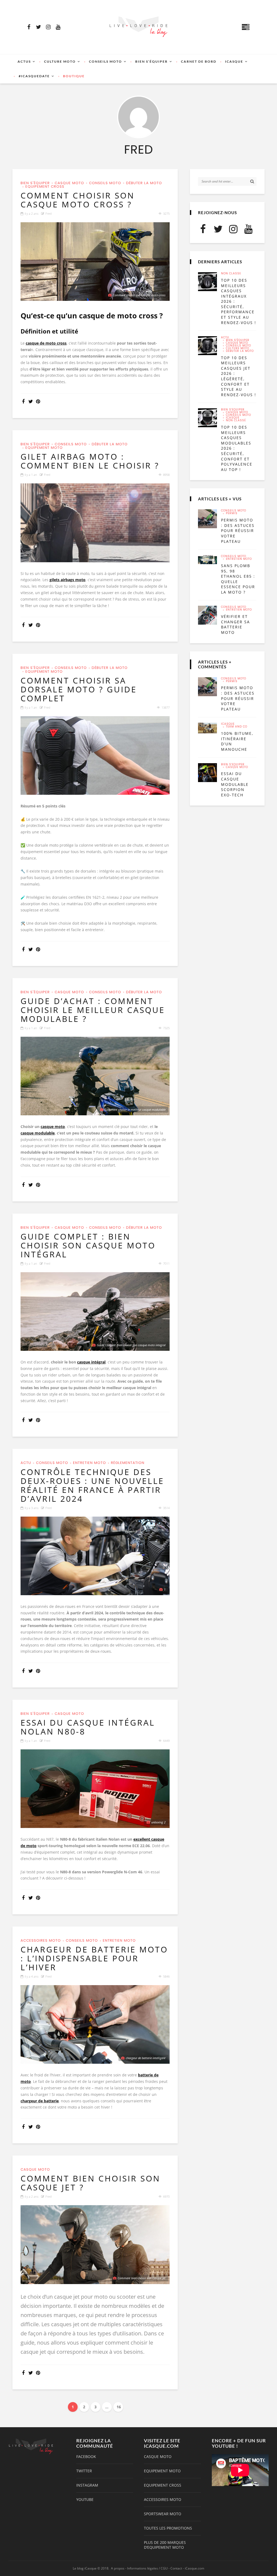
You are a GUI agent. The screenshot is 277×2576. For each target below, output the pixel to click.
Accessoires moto (41, 1940)
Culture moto (60, 61)
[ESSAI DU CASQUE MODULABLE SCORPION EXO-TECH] (207, 773)
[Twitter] (38, 27)
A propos (118, 2568)
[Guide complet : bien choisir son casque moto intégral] (95, 1311)
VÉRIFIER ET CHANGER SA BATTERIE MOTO (235, 624)
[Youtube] (58, 27)
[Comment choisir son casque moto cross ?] (95, 262)
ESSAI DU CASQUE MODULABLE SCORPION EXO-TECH (235, 784)
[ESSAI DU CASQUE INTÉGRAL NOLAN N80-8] (95, 1789)
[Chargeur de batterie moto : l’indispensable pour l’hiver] (95, 2024)
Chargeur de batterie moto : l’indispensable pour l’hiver (94, 1958)
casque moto (53, 1127)
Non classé (231, 274)
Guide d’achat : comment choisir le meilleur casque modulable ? (93, 1010)
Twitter (84, 2471)
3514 (166, 1508)
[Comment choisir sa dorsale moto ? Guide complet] (95, 755)
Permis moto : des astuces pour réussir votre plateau (238, 531)
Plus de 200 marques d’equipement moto (165, 2545)
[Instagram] (48, 27)
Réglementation (128, 1463)
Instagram (87, 2485)
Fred (49, 213)
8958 (166, 475)
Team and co (237, 727)
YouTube (85, 2500)
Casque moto (69, 183)
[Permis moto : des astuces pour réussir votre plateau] (207, 519)
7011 (166, 1263)
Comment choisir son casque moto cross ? (78, 200)
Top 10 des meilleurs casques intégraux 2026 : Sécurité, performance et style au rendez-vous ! (239, 301)
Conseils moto (105, 61)
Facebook (86, 2457)
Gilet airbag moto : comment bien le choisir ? (90, 461)
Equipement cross (45, 186)
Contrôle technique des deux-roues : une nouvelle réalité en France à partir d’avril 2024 (92, 1485)
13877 (166, 707)
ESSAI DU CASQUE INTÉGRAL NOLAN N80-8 (88, 1727)
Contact (176, 2568)
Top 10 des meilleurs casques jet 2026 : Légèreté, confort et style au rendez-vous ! (239, 376)
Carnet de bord (199, 61)
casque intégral (91, 1362)
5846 (166, 1976)
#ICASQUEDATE (34, 76)
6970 (166, 2196)
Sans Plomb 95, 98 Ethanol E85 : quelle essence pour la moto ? (238, 579)
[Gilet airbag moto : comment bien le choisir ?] (95, 523)
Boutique (74, 76)
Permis (232, 513)
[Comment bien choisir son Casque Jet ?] (95, 2245)
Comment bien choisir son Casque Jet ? (90, 2183)
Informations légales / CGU (147, 2568)
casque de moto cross (46, 343)
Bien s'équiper (35, 183)
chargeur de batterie (40, 2101)
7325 (166, 1028)
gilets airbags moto (67, 580)
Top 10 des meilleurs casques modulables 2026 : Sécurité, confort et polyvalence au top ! (237, 448)
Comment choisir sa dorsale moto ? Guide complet (79, 689)
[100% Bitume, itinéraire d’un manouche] (207, 728)
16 (119, 2407)
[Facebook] (29, 27)
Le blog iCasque (85, 2568)
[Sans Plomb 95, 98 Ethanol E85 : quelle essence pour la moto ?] (207, 560)
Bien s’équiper (151, 61)
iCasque (234, 61)
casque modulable (38, 1133)
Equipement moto (44, 448)
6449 (166, 1741)
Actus (24, 61)
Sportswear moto (163, 2514)
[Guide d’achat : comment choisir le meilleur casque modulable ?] (95, 1076)
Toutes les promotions (168, 2528)
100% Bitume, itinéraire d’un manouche (237, 741)
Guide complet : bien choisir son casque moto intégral (88, 1245)
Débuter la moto (144, 183)
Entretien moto (90, 1463)
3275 (166, 213)
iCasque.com (194, 2568)
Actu (26, 1463)
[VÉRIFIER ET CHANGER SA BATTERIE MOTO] (207, 615)
